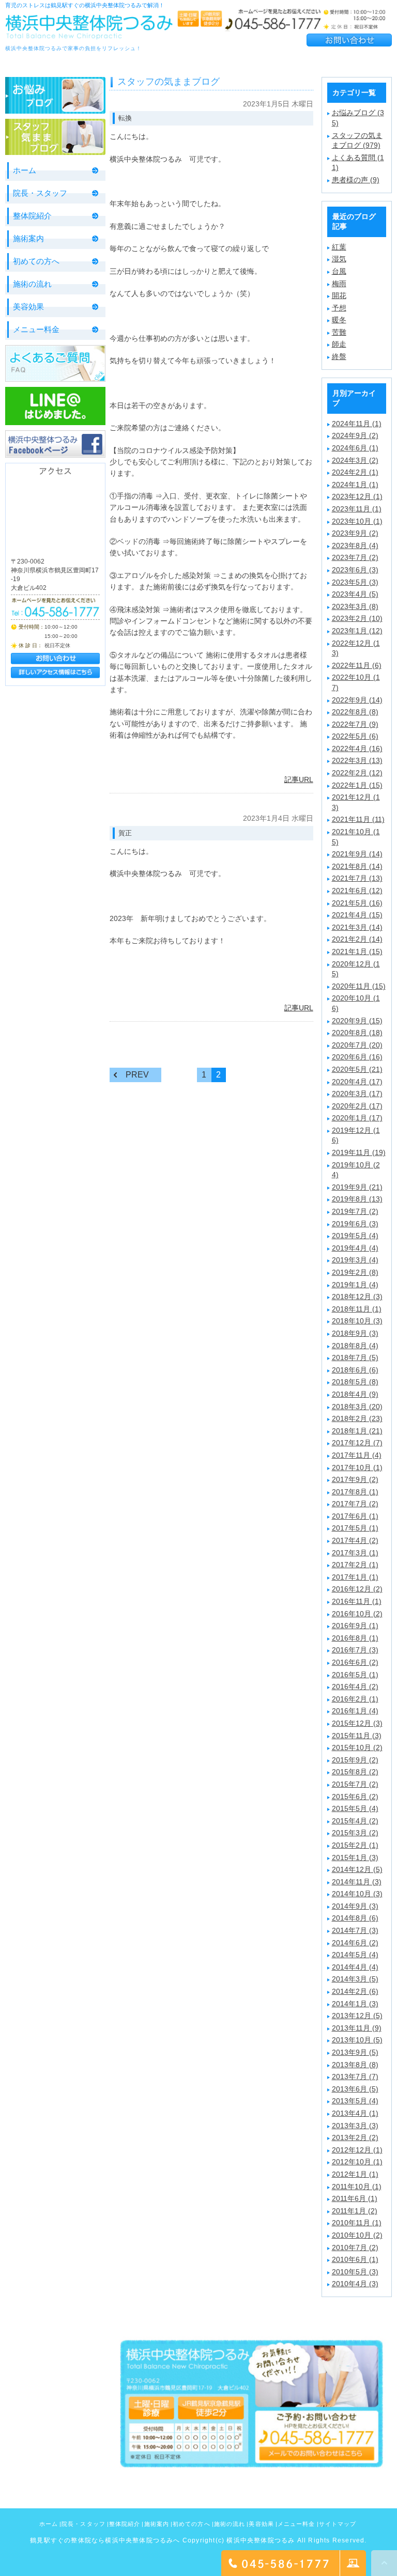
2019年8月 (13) (357, 1199)
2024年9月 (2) (355, 435)
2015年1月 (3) (355, 1857)
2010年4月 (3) (355, 2284)
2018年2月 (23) (357, 1418)
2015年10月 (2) (357, 1747)
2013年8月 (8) (355, 2065)
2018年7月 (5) (355, 1357)
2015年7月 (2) (355, 1784)
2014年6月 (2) (355, 1943)
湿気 (339, 259)
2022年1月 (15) (357, 785)
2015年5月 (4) (355, 1808)
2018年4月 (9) (355, 1394)
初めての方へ (36, 261)
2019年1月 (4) (355, 1285)
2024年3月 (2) (355, 460)
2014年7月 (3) (355, 1930)
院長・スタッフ (40, 193)
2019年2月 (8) (355, 1272)
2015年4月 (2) (355, 1821)
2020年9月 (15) (357, 1021)
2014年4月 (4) (355, 1967)
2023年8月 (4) (355, 545)
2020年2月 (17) (357, 1106)
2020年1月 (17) (357, 1118)
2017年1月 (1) (355, 1577)
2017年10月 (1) (357, 1467)
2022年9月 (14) (357, 700)
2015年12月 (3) (357, 1723)
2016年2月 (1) (355, 1699)
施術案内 (28, 238)
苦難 (339, 332)
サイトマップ (338, 2524)
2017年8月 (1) (355, 1492)
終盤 (339, 356)
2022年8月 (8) (355, 712)
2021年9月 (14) (357, 854)
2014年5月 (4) (355, 1955)
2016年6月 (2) (355, 1662)
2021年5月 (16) (357, 903)
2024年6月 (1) (355, 448)
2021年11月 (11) (358, 819)
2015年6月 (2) (355, 1797)
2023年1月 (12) (357, 631)
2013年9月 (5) (355, 2052)
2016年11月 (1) (357, 1601)
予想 (339, 308)
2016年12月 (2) (357, 1589)
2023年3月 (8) (355, 606)
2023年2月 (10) (357, 618)
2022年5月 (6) (355, 736)
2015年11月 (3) (357, 1736)
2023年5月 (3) (355, 582)
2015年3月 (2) (355, 1833)
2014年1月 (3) (355, 2004)
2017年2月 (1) (355, 1565)
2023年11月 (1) (357, 509)
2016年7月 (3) (355, 1650)
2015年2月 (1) (355, 1845)
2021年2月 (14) (357, 939)
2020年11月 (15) (359, 986)
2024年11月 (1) (357, 424)
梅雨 (339, 284)
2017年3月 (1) (355, 1553)
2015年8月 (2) (355, 1772)
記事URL (299, 779)
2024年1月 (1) (355, 485)
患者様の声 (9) (356, 180)
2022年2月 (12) (357, 773)
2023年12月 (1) (357, 496)
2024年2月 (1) (355, 472)
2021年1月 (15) (357, 951)
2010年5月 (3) (355, 2272)
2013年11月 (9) (357, 2028)
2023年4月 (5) (355, 594)
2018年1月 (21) (357, 1431)
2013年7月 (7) (355, 2077)
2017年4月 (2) (355, 1540)
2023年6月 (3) (355, 570)
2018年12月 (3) (357, 1297)
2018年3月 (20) (357, 1407)
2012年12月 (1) (357, 2150)
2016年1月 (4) (355, 1711)
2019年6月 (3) (355, 1224)
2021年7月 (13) (357, 878)
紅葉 (339, 247)
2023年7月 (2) (355, 557)
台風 (339, 271)
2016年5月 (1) (355, 1675)
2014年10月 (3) (357, 1894)
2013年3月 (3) (355, 2126)
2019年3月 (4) (355, 1260)
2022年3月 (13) (357, 760)
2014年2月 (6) (355, 1991)
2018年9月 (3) (355, 1333)
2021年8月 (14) (357, 866)
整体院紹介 (32, 216)
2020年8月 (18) (357, 1033)
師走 (339, 344)
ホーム (25, 170)
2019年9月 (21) (357, 1187)
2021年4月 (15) (357, 915)
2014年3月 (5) (355, 1979)
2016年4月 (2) (355, 1687)
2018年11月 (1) (357, 1309)
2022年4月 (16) (357, 748)
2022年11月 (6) (357, 665)
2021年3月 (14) (357, 927)
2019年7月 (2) (355, 1211)
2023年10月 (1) (357, 521)
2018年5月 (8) (355, 1382)
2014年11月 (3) (357, 1882)
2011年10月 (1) (357, 2187)
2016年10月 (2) (357, 1614)
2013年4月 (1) (355, 2113)
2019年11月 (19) (359, 1152)
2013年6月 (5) (355, 2089)
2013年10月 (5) (357, 2040)
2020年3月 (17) (357, 1094)
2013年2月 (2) (355, 2137)
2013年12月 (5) (357, 2016)
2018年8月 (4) (355, 1346)
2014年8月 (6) (355, 1918)
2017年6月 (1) (355, 1516)
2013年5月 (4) (355, 2101)
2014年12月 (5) (357, 1869)
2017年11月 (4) (357, 1455)
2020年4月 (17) (357, 1082)
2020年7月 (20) (357, 1045)
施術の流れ (32, 284)
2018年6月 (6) (355, 1370)
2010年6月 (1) (355, 2259)
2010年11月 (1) (357, 2223)
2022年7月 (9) (355, 724)
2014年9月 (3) (355, 1906)
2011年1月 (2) (355, 2211)
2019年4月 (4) (355, 1248)
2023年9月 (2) (355, 533)
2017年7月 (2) (355, 1504)
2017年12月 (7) (357, 1443)
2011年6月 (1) (355, 2198)
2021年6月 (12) (357, 891)
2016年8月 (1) (355, 1638)
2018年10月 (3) (357, 1321)
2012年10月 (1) (357, 2162)
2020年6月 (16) (357, 1057)
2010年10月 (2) (357, 2235)
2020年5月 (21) (357, 1069)
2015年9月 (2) (355, 1760)
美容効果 (28, 307)
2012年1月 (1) (355, 2174)
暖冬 (339, 320)
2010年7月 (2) (355, 2247)
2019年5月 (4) (355, 1236)
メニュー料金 (36, 329)
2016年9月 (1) (355, 1626)
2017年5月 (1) (355, 1528)
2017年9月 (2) (355, 1479)
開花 (339, 295)
